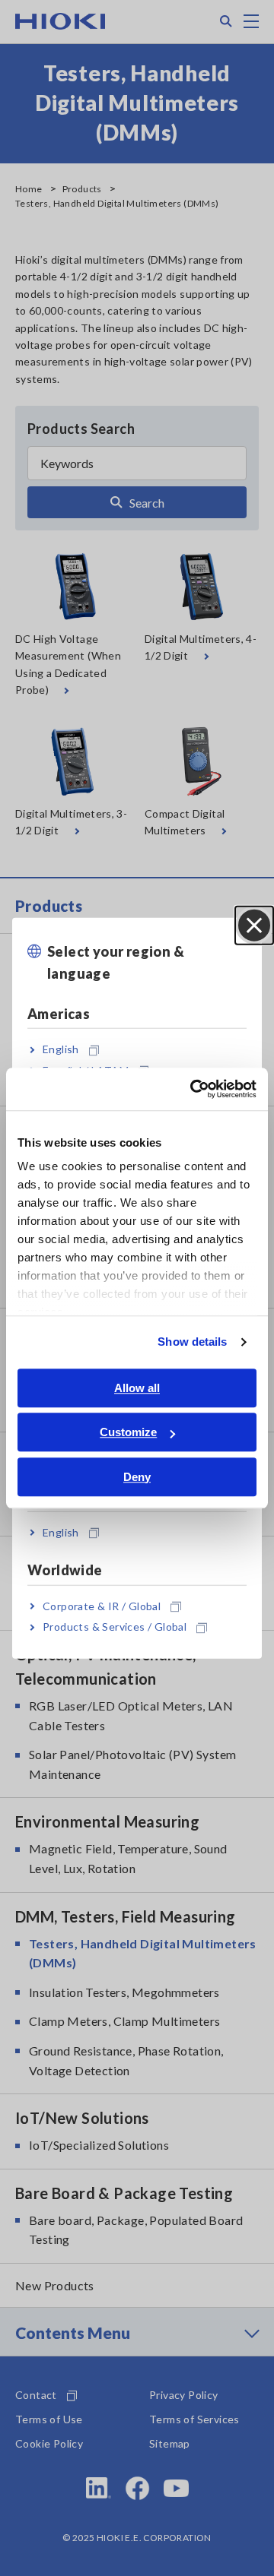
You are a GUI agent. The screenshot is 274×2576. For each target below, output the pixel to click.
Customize (128, 1432)
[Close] (254, 926)
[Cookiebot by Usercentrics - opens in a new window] (193, 1089)
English (61, 1049)
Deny (137, 1477)
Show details (192, 1342)
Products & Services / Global (115, 1627)
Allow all (137, 1388)
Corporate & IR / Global (102, 1606)
